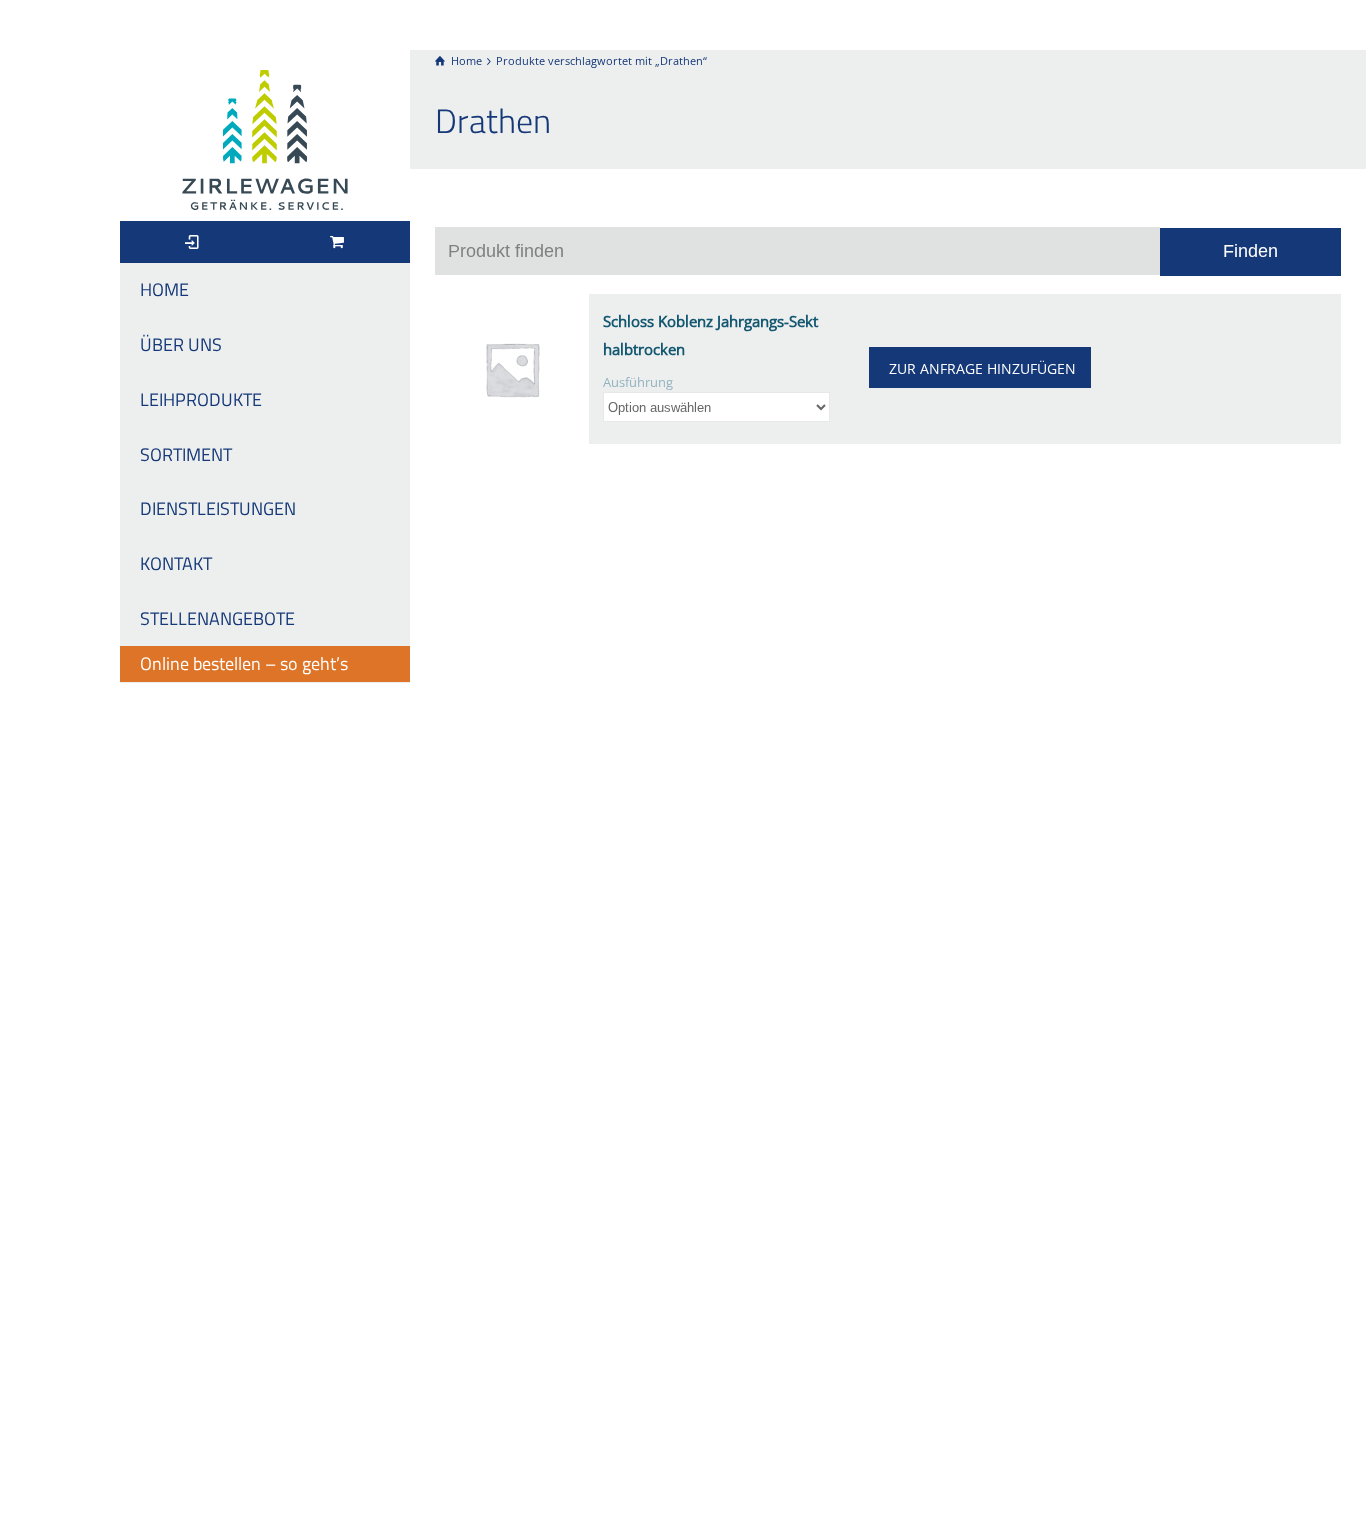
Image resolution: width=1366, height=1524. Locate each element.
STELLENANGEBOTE (217, 618)
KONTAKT (176, 563)
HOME (164, 289)
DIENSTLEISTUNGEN (218, 508)
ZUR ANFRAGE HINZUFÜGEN (982, 368)
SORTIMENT (186, 454)
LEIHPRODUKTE (201, 399)
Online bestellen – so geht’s (244, 663)
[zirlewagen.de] (265, 138)
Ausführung (638, 382)
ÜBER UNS (181, 344)
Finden (1250, 251)
